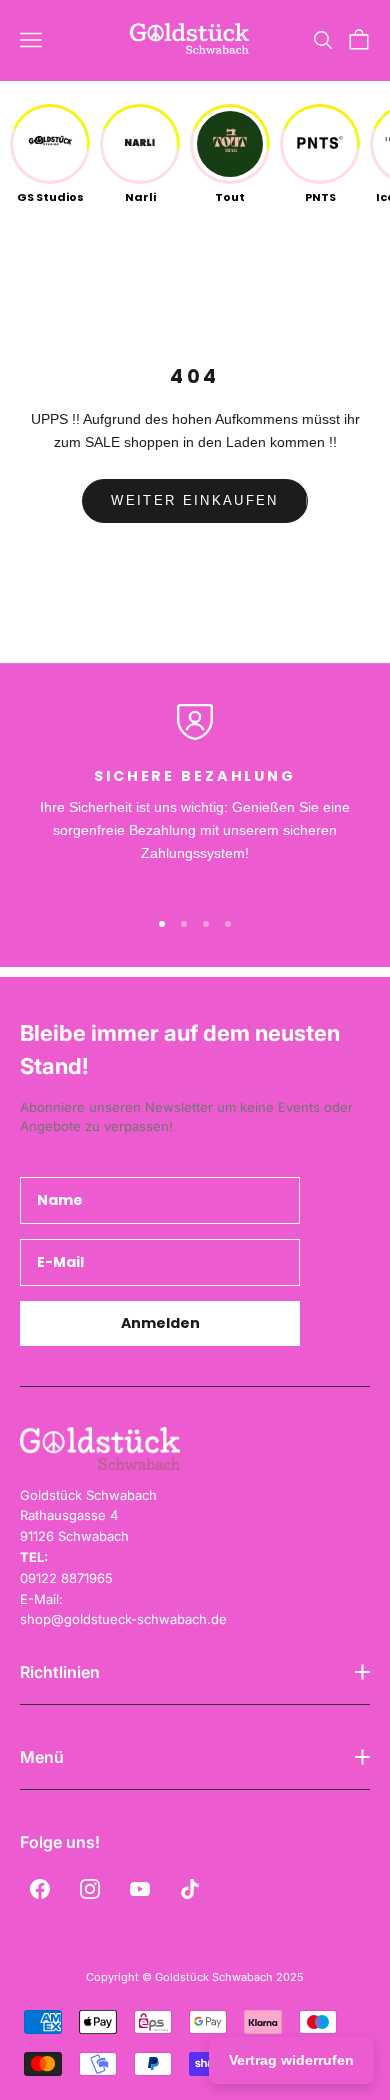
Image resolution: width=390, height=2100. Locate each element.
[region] (195, 796)
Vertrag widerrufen (291, 2060)
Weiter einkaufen (194, 500)
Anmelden (160, 1323)
